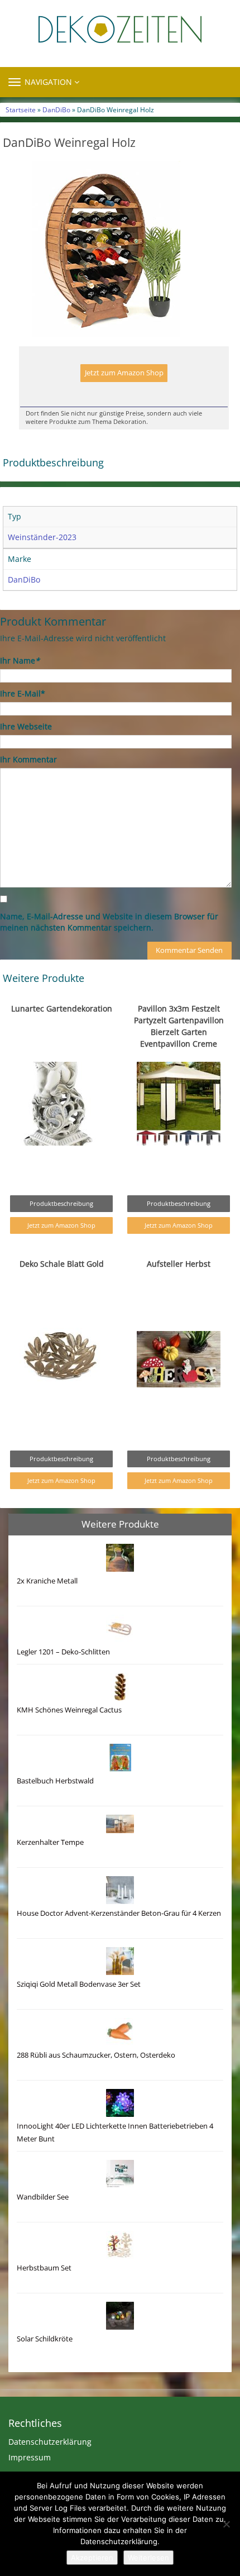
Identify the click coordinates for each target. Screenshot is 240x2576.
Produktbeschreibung (61, 1203)
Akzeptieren (92, 2558)
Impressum (30, 2457)
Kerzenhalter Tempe (50, 1842)
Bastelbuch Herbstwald (55, 1781)
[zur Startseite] (120, 29)
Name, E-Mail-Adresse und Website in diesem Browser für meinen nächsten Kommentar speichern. (109, 922)
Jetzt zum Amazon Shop (124, 373)
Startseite (21, 109)
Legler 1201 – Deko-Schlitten (63, 1652)
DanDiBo (56, 109)
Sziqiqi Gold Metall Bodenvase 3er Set (79, 1984)
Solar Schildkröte (45, 2339)
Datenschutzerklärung (50, 2442)
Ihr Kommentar (28, 759)
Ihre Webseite (26, 726)
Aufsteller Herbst (179, 1264)
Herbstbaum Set (44, 2268)
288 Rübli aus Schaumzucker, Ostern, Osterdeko (96, 2055)
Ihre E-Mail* (23, 693)
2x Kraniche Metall (47, 1581)
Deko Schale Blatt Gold (62, 1264)
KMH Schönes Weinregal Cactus (69, 1710)
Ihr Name (20, 660)
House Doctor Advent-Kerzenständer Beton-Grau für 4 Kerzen (119, 1913)
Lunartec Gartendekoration (62, 1008)
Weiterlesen (148, 2558)
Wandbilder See (43, 2197)
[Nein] (226, 2524)
